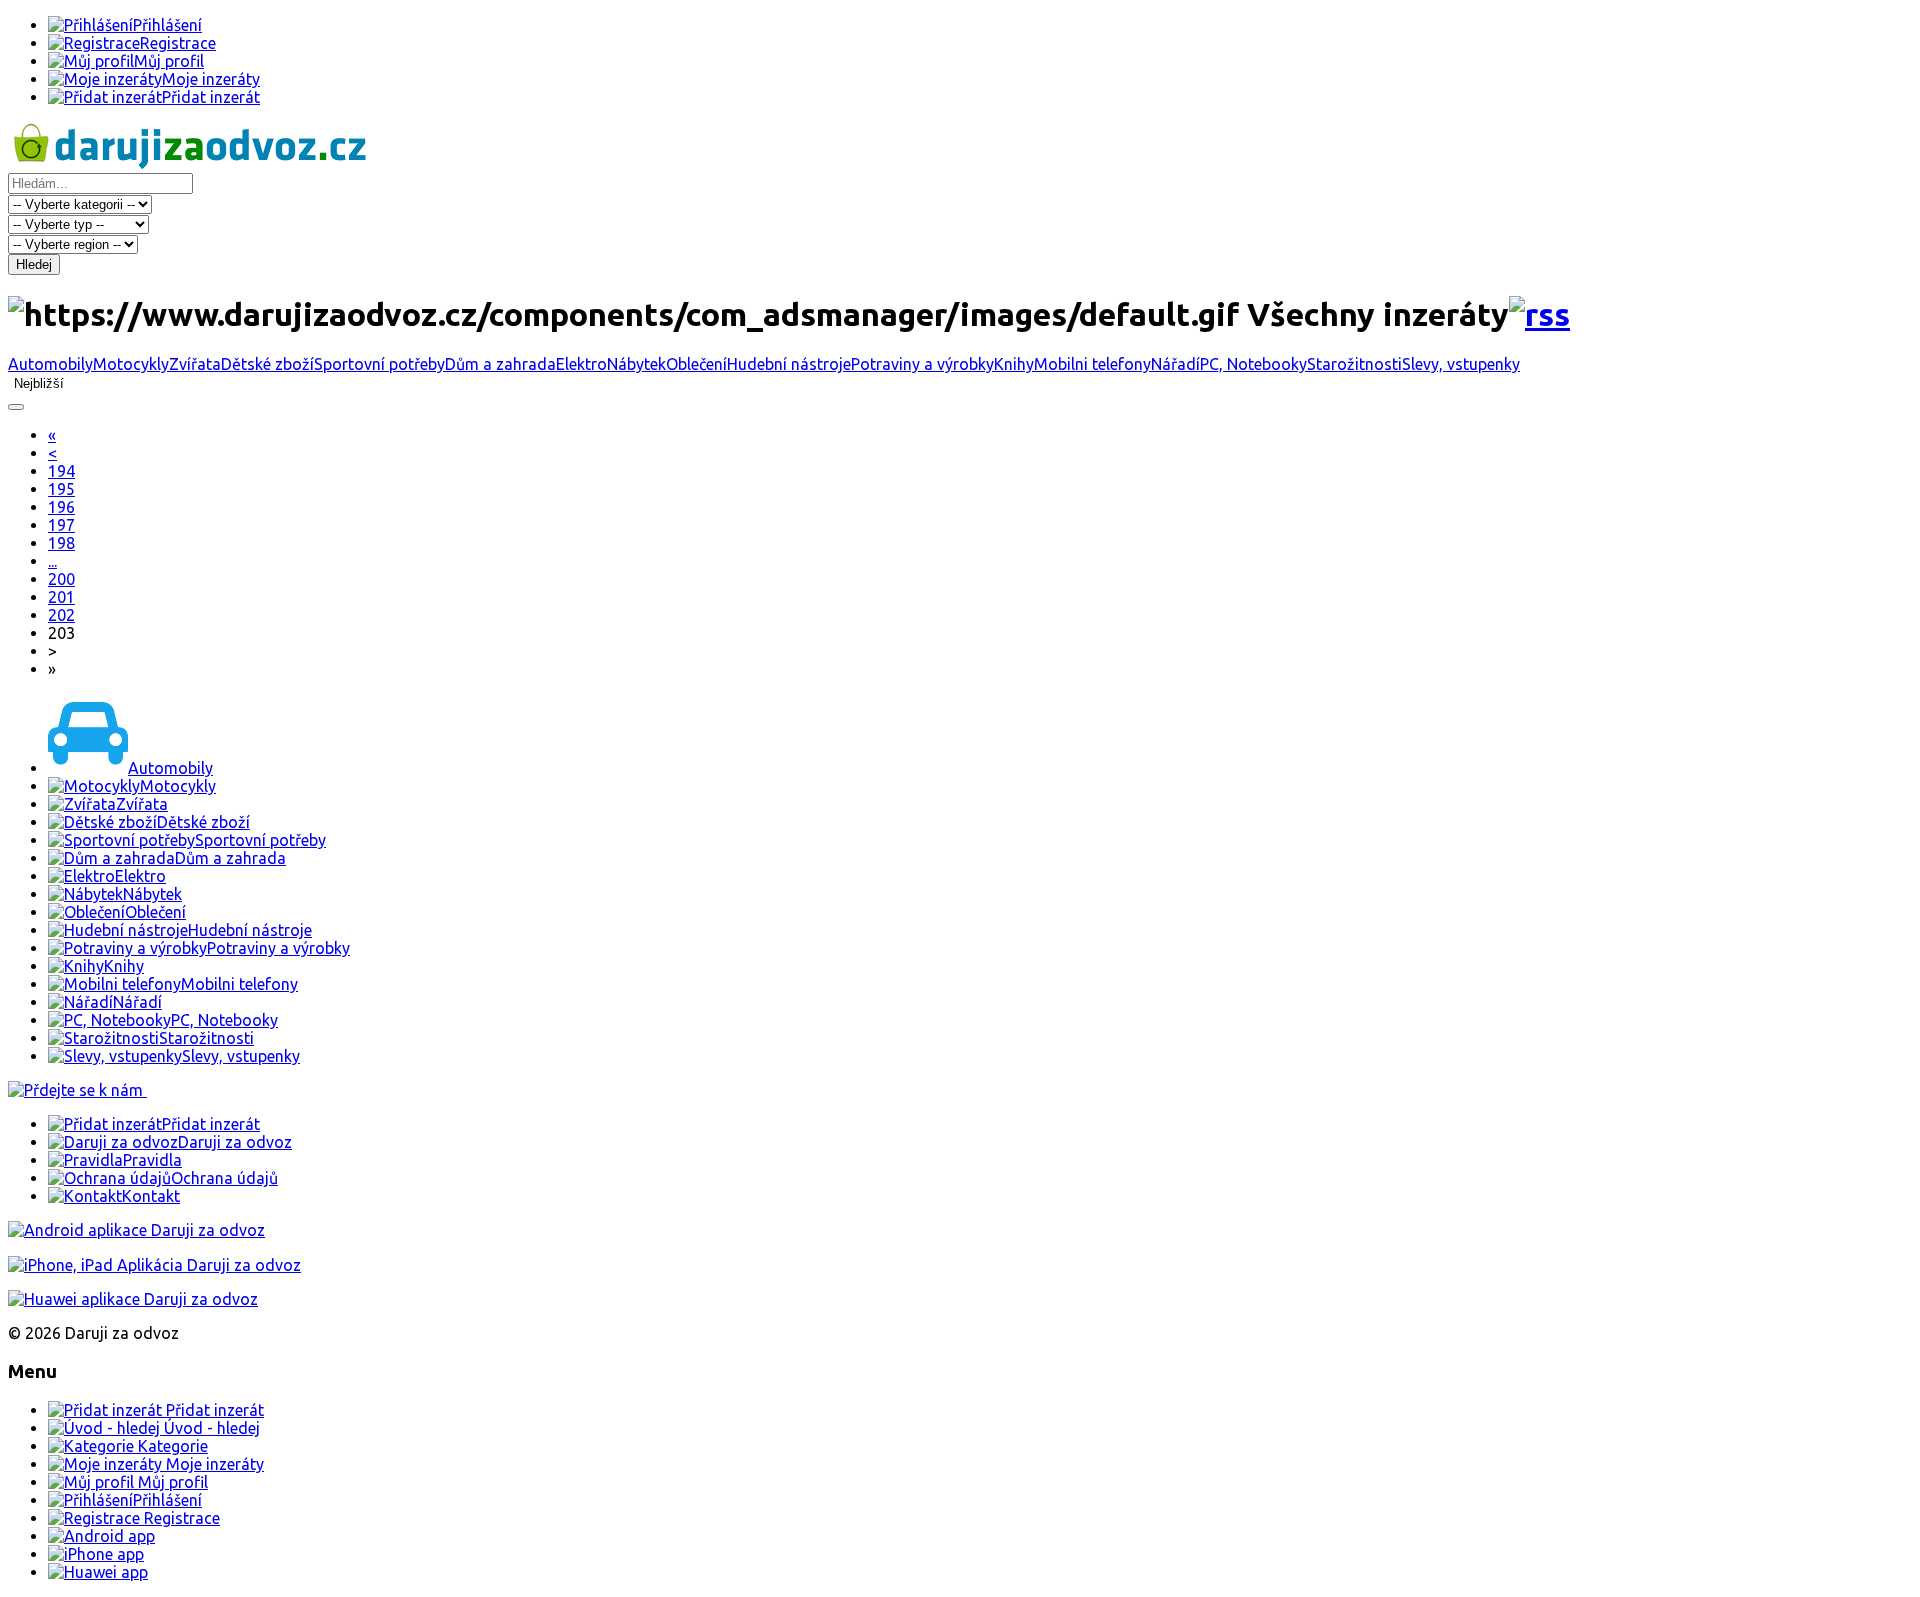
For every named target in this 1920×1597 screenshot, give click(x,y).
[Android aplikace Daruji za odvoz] (136, 1230)
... (52, 561)
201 (61, 597)
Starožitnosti (1354, 364)
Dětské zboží (267, 364)
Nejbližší (39, 383)
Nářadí (1175, 364)
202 (61, 615)
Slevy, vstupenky (1461, 364)
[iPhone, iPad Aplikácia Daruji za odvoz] (154, 1265)
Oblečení (696, 364)
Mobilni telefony (1092, 364)
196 (61, 507)
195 (61, 489)
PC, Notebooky (1253, 364)
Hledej (34, 264)
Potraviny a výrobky (922, 364)
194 (61, 471)
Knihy (1014, 364)
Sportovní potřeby (379, 364)
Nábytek (636, 364)
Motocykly (131, 364)
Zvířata (195, 364)
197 (61, 525)
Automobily (50, 364)
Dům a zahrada (500, 364)
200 (61, 579)
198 (61, 543)
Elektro (581, 364)
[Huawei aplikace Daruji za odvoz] (133, 1299)
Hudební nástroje (789, 364)
